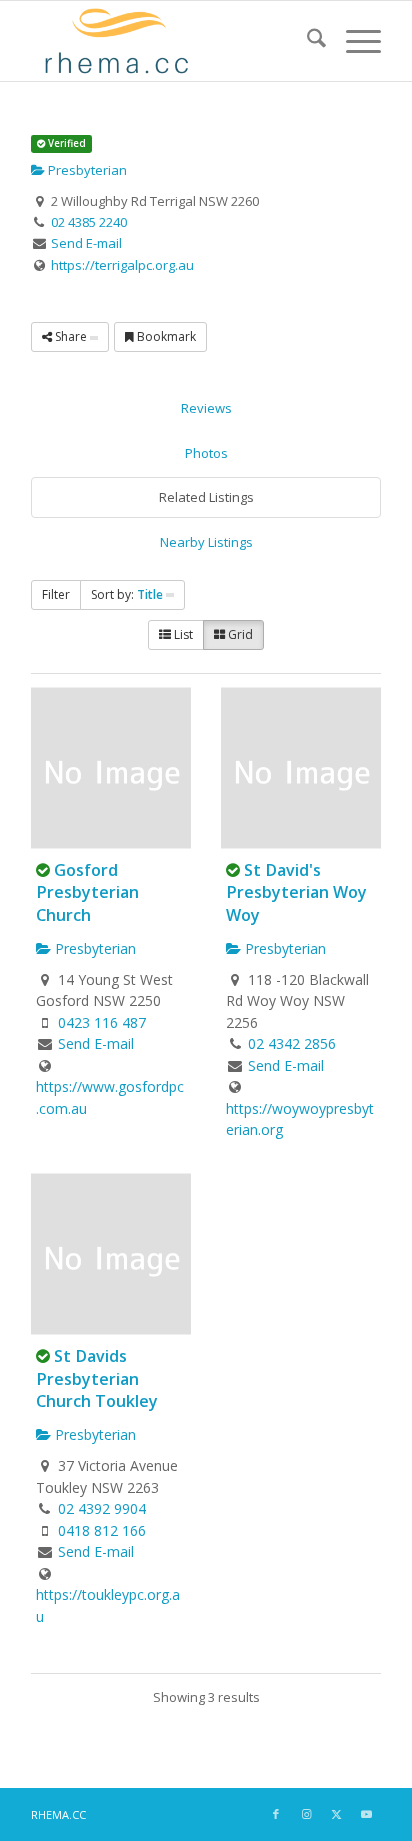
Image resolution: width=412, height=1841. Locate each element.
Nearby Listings (206, 542)
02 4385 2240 (89, 222)
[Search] (306, 41)
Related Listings (206, 497)
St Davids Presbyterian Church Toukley (97, 1378)
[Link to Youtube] (366, 1814)
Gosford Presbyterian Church (87, 892)
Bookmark (165, 336)
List (182, 634)
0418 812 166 (102, 1530)
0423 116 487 (102, 1022)
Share (71, 336)
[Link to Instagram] (306, 1814)
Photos (206, 453)
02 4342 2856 (292, 1043)
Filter (56, 594)
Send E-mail (86, 243)
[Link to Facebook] (276, 1814)
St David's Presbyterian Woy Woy (296, 892)
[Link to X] (336, 1814)
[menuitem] (306, 41)
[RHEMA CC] (171, 41)
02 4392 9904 (102, 1508)
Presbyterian (86, 170)
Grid (239, 634)
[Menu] (353, 41)
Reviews (206, 408)
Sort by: (127, 594)
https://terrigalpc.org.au (122, 265)
